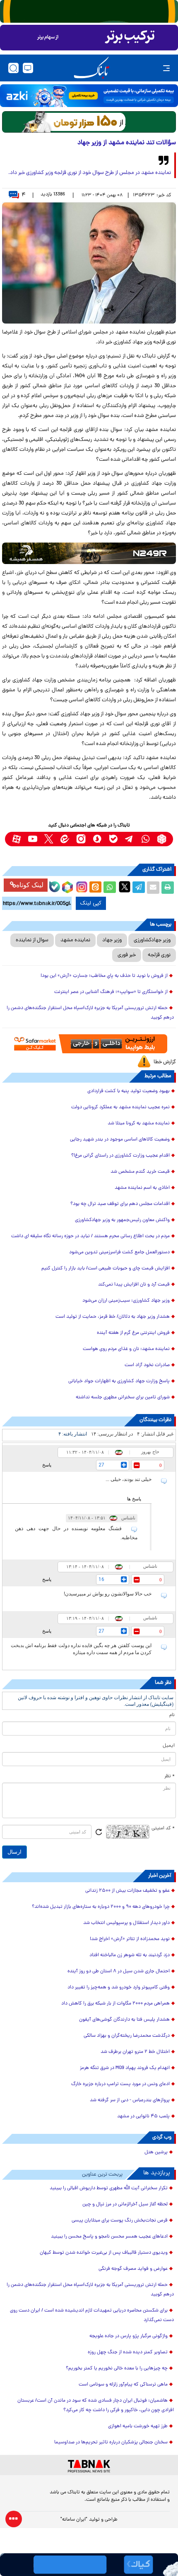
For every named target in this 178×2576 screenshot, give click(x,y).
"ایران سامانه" (74, 2520)
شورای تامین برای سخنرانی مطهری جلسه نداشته (123, 1398)
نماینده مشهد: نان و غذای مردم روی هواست (126, 1349)
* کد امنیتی (163, 1828)
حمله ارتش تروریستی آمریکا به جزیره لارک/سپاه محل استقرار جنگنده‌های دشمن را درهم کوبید (90, 1013)
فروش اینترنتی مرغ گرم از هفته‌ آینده (133, 1333)
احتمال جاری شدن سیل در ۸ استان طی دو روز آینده (119, 1971)
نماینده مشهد (75, 940)
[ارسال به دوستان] (153, 888)
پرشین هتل (156, 2152)
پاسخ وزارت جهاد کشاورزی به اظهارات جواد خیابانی (119, 1381)
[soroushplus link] (97, 839)
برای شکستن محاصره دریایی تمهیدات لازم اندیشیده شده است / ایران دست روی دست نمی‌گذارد (92, 2315)
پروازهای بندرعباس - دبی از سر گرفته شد (130, 2100)
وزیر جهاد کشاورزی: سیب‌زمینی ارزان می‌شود (126, 1301)
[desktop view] (28, 68)
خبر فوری (127, 955)
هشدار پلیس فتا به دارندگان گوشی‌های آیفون (124, 2020)
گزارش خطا (165, 1062)
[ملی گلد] (89, 11)
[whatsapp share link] (110, 888)
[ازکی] (89, 96)
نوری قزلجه (159, 955)
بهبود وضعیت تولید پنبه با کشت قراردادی (129, 1091)
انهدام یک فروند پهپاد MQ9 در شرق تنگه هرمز (125, 2068)
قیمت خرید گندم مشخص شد (140, 1172)
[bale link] (113, 839)
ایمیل (169, 1746)
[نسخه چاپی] (168, 888)
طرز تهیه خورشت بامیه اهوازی (138, 2426)
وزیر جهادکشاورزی (152, 940)
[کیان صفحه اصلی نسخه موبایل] (89, 2565)
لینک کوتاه (30, 885)
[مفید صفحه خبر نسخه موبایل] (89, 38)
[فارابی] (89, 122)
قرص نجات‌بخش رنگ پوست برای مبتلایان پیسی (120, 2221)
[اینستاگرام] (81, 886)
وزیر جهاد (112, 940)
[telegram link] (129, 839)
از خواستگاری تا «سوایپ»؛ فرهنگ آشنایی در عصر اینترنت (111, 992)
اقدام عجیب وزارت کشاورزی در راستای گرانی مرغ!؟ (120, 1156)
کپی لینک (91, 903)
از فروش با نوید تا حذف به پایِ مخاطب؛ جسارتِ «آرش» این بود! (104, 976)
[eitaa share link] (95, 888)
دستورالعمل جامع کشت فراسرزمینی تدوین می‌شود (119, 1252)
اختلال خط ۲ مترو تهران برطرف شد (135, 2052)
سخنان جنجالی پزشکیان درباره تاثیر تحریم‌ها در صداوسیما (111, 2443)
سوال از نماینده (32, 940)
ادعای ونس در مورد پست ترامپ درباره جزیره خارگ (120, 2084)
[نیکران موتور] (89, 553)
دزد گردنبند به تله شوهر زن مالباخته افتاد (130, 1955)
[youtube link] (32, 839)
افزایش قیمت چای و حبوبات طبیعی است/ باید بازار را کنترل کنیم (106, 1269)
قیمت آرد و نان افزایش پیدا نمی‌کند (134, 1285)
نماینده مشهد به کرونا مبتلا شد (139, 1124)
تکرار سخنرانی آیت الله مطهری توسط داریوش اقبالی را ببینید (109, 2188)
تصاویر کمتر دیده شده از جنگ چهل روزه (128, 2352)
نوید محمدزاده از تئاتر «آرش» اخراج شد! (130, 1939)
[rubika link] (162, 839)
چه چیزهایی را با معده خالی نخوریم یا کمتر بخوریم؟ (117, 2369)
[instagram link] (81, 839)
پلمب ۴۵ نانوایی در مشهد (143, 2117)
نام (172, 1715)
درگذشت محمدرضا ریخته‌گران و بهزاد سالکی (127, 2036)
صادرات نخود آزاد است (147, 1365)
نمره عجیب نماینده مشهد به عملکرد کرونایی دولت (120, 1107)
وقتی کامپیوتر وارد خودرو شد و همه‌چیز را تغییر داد (119, 1988)
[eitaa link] (65, 839)
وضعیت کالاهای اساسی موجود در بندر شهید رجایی (120, 1140)
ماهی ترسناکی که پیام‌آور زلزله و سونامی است (123, 2385)
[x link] (49, 839)
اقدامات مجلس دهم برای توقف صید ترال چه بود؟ (120, 1204)
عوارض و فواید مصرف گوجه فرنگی (133, 2269)
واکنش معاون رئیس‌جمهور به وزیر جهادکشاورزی (122, 1220)
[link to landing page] (91, 68)
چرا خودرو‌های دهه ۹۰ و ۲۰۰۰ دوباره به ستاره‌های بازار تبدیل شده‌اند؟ (101, 1907)
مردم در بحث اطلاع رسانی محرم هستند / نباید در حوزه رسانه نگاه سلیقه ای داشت (90, 1236)
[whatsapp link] (146, 839)
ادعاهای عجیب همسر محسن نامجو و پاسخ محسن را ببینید (109, 2237)
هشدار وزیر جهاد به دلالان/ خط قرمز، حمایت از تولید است (113, 1317)
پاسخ (47, 1465)
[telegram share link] (139, 888)
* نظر (170, 1776)
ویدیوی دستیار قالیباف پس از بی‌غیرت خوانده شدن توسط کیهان (104, 2253)
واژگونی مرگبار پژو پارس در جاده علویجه (129, 2336)
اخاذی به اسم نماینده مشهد (142, 1188)
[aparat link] (16, 839)
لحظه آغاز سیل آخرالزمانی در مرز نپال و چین (125, 2205)
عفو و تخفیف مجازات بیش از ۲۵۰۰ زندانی (127, 1891)
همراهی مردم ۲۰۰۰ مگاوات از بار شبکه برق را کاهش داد (115, 2004)
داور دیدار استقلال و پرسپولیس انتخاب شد (126, 1923)
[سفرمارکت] (89, 1044)
